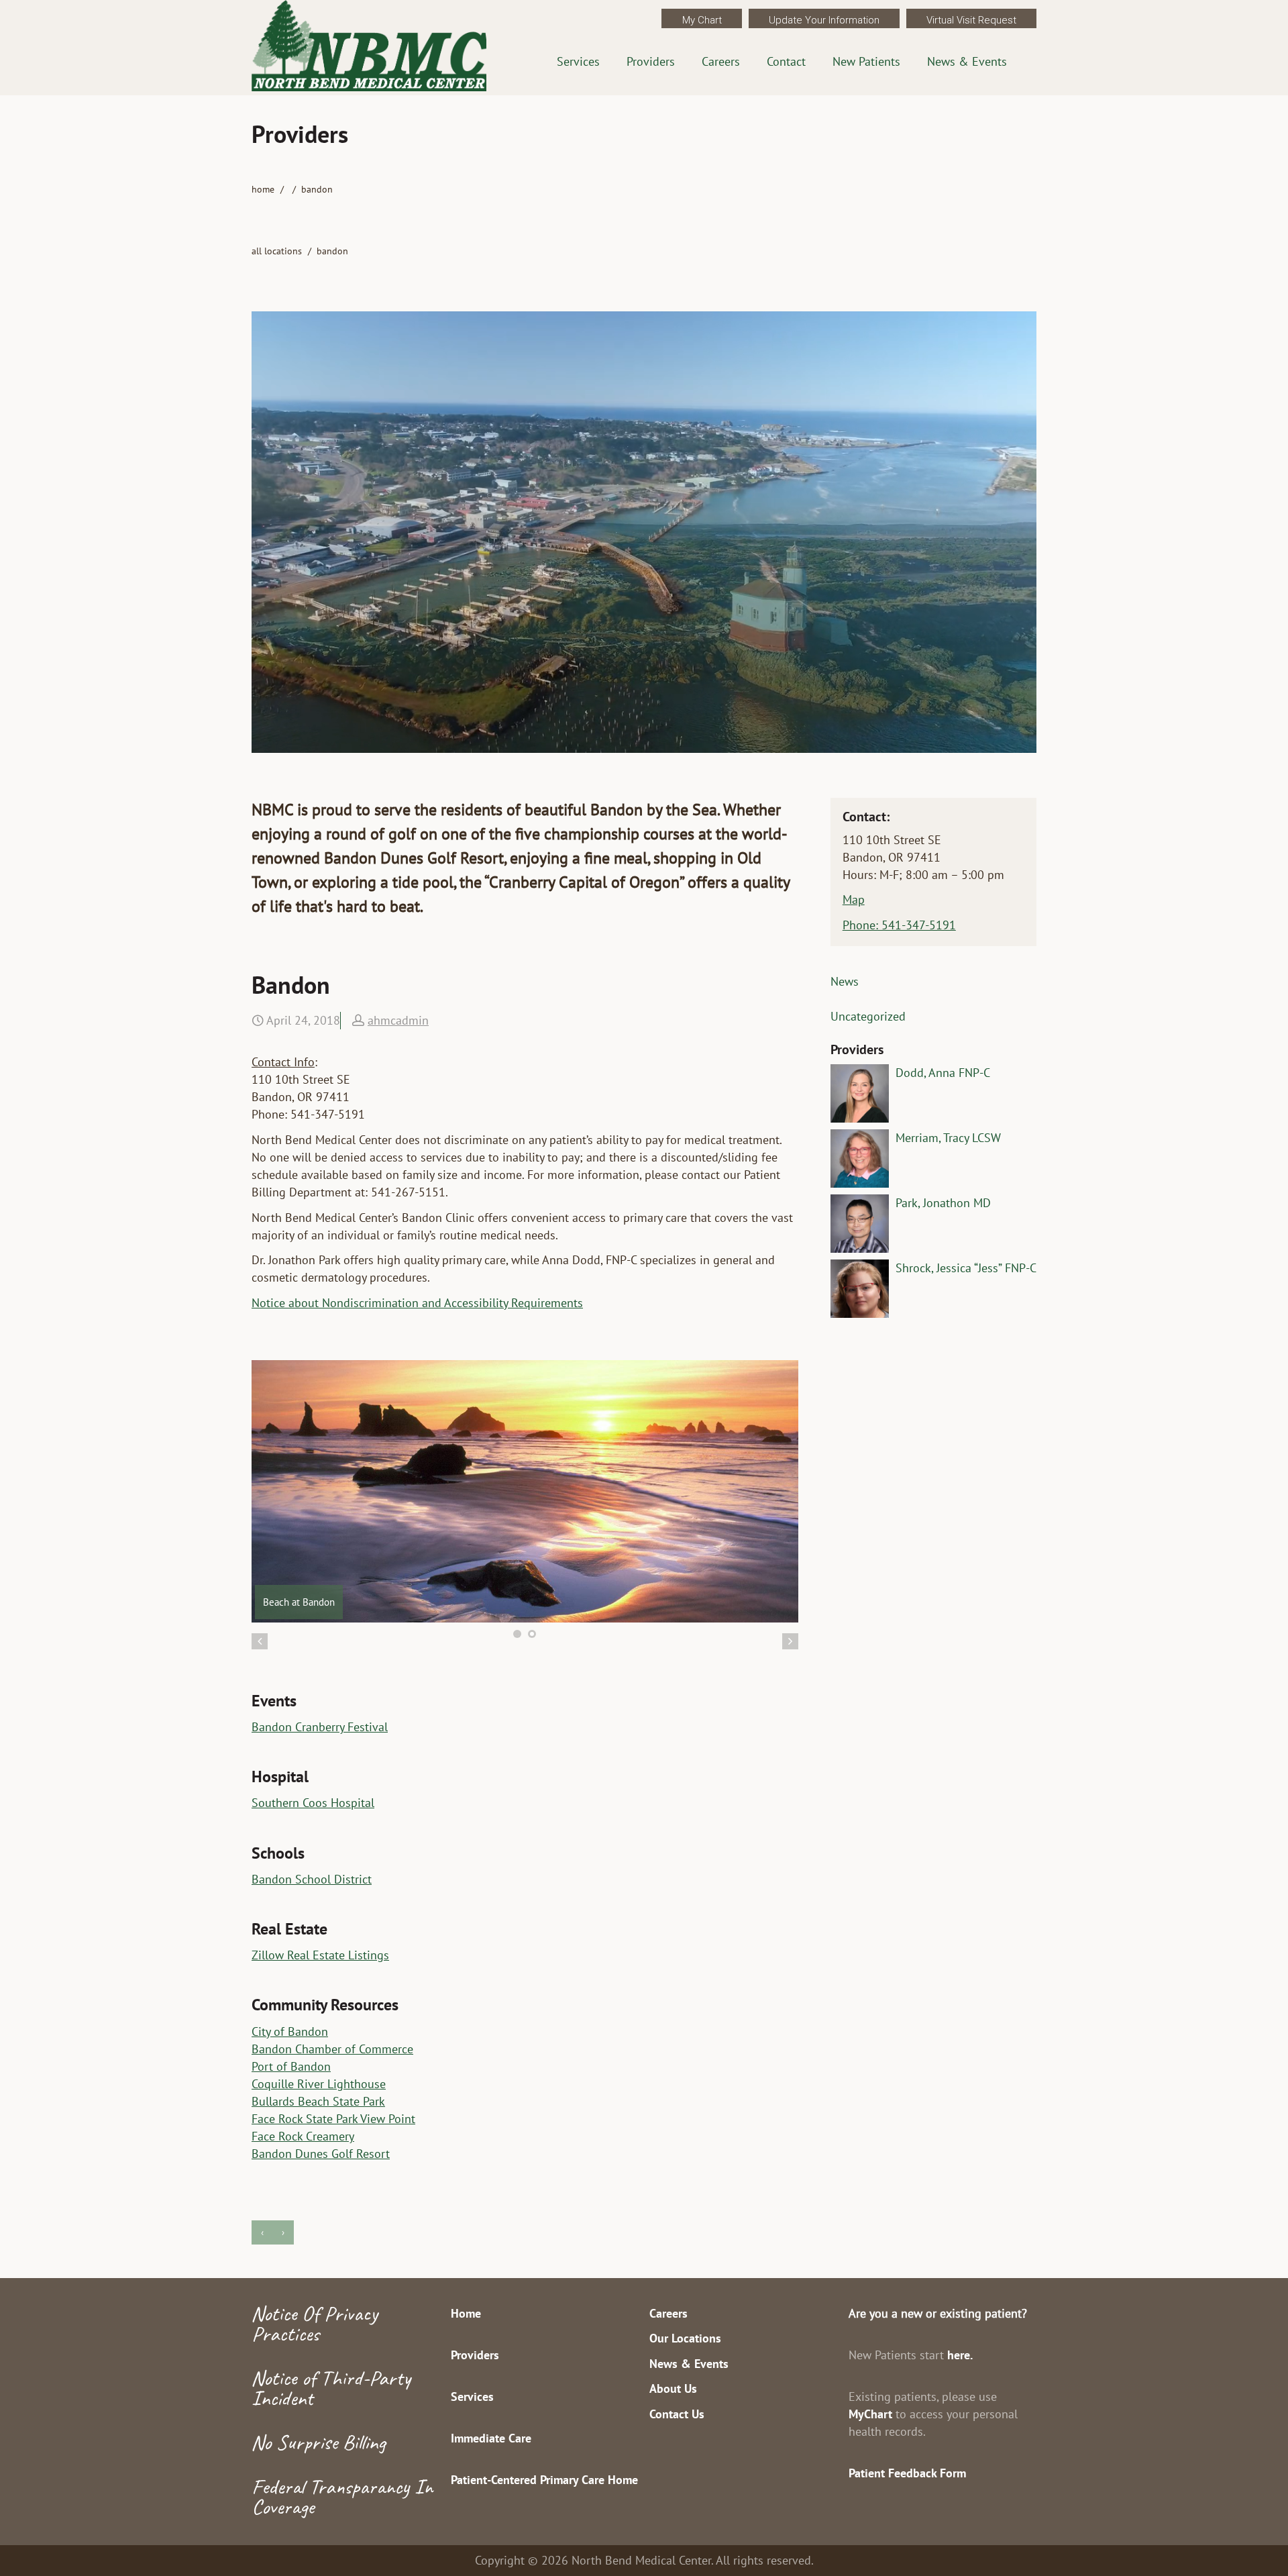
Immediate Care (491, 2438)
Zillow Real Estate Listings (320, 1955)
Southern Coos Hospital (313, 1803)
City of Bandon (290, 2031)
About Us (673, 2388)
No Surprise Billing (318, 2442)
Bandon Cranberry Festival (320, 1727)
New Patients (866, 61)
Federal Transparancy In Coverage (342, 2496)
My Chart (702, 20)
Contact (786, 61)
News (845, 981)
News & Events (967, 61)
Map (854, 899)
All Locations (277, 251)
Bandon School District (312, 1879)
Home (466, 2313)
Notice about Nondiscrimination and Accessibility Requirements (417, 1303)
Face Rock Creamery (303, 2136)
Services (578, 61)
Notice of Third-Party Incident (331, 2388)
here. (960, 2355)
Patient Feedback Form (907, 2473)
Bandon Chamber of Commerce (332, 2049)
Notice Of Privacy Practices (315, 2323)
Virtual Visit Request (971, 20)
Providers (651, 61)
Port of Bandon (291, 2066)
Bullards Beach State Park (318, 2101)
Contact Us (677, 2414)
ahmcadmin (398, 1020)
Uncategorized (868, 1016)
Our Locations (685, 2338)
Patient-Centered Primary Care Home (544, 2480)
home (263, 189)
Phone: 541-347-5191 (899, 925)
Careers (721, 61)
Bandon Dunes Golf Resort (321, 2154)
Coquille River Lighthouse (319, 2084)
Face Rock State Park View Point (333, 2119)
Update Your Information (824, 20)
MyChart (870, 2414)
